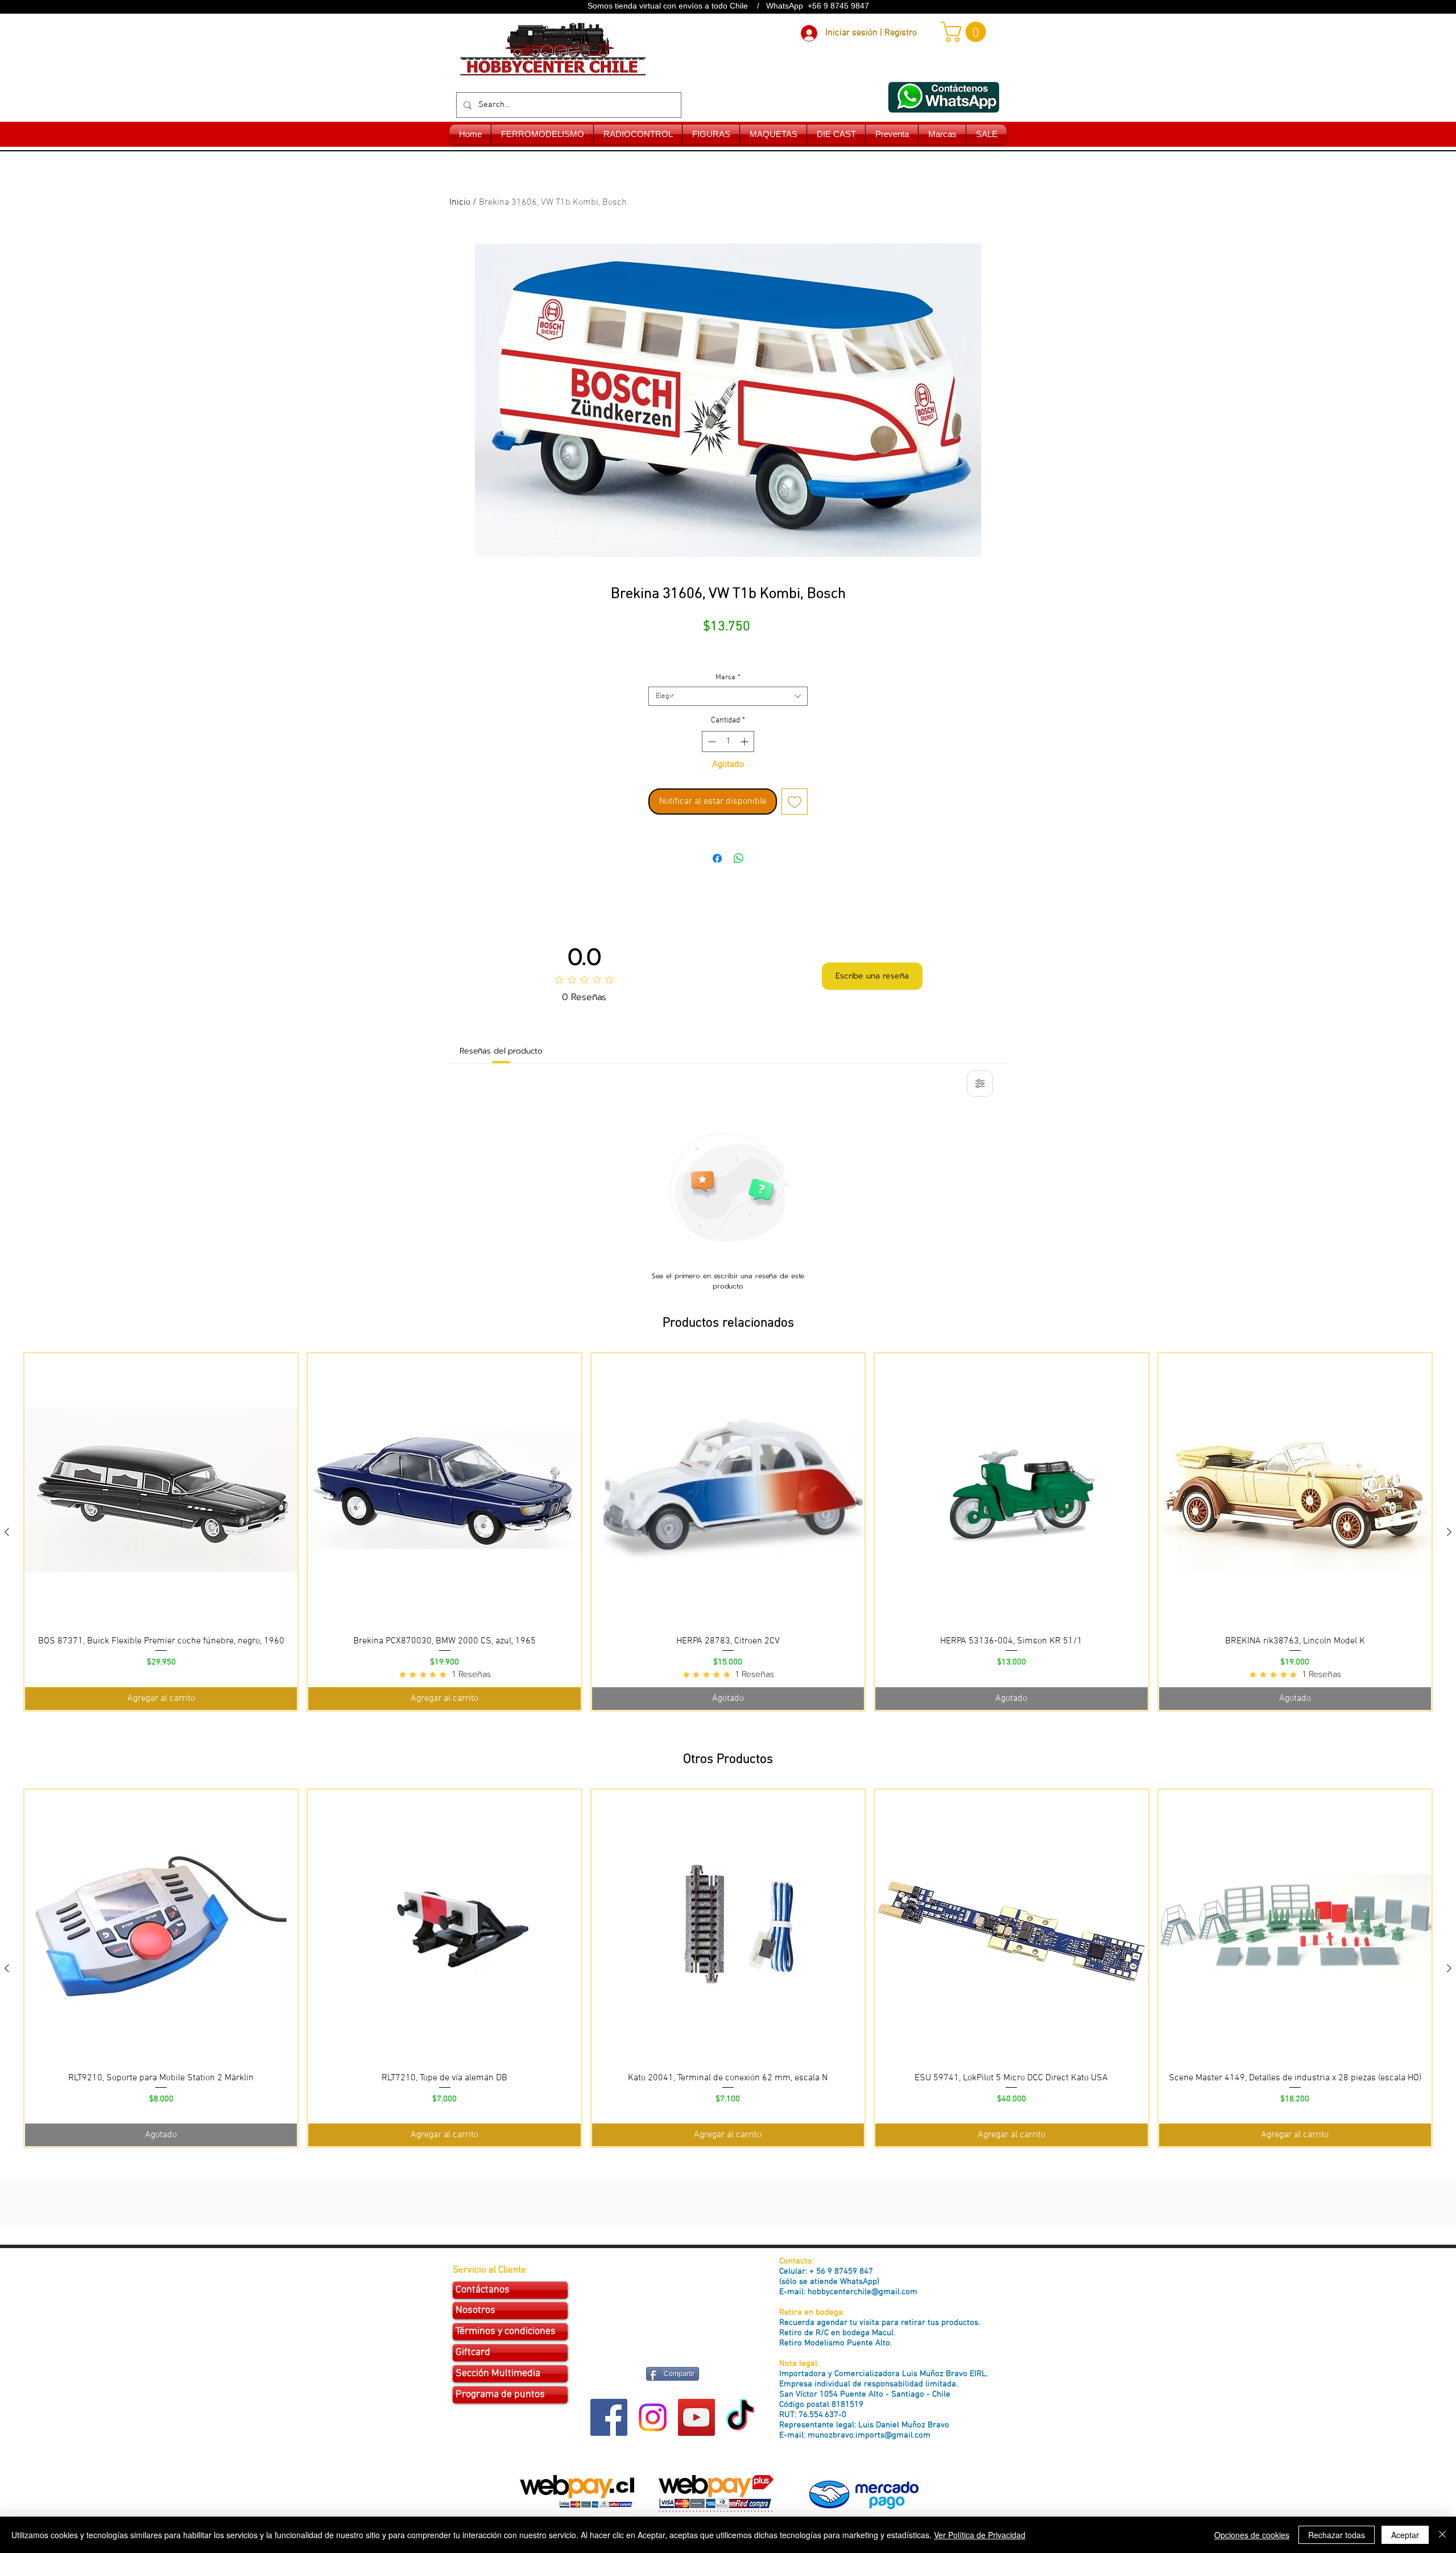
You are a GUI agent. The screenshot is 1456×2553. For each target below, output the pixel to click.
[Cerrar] (1442, 2535)
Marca (728, 678)
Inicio (460, 203)
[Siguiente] (1449, 1532)
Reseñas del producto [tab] (501, 1051)
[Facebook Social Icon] (609, 2417)
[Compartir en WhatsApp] (739, 858)
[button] (966, 32)
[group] (728, 1532)
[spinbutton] (728, 741)
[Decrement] (711, 741)
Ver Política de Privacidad (980, 2535)
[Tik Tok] (740, 2417)
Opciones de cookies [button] (1252, 2535)
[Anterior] (7, 1532)
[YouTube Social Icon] (696, 2417)
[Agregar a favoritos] (795, 802)
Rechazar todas (1337, 2535)
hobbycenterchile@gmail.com (863, 2292)
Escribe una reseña (872, 976)
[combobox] (728, 696)
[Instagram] (653, 2417)
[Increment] (745, 741)
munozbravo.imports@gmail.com (869, 2435)
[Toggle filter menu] (980, 1084)
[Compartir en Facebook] (717, 858)
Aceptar (1405, 2535)
